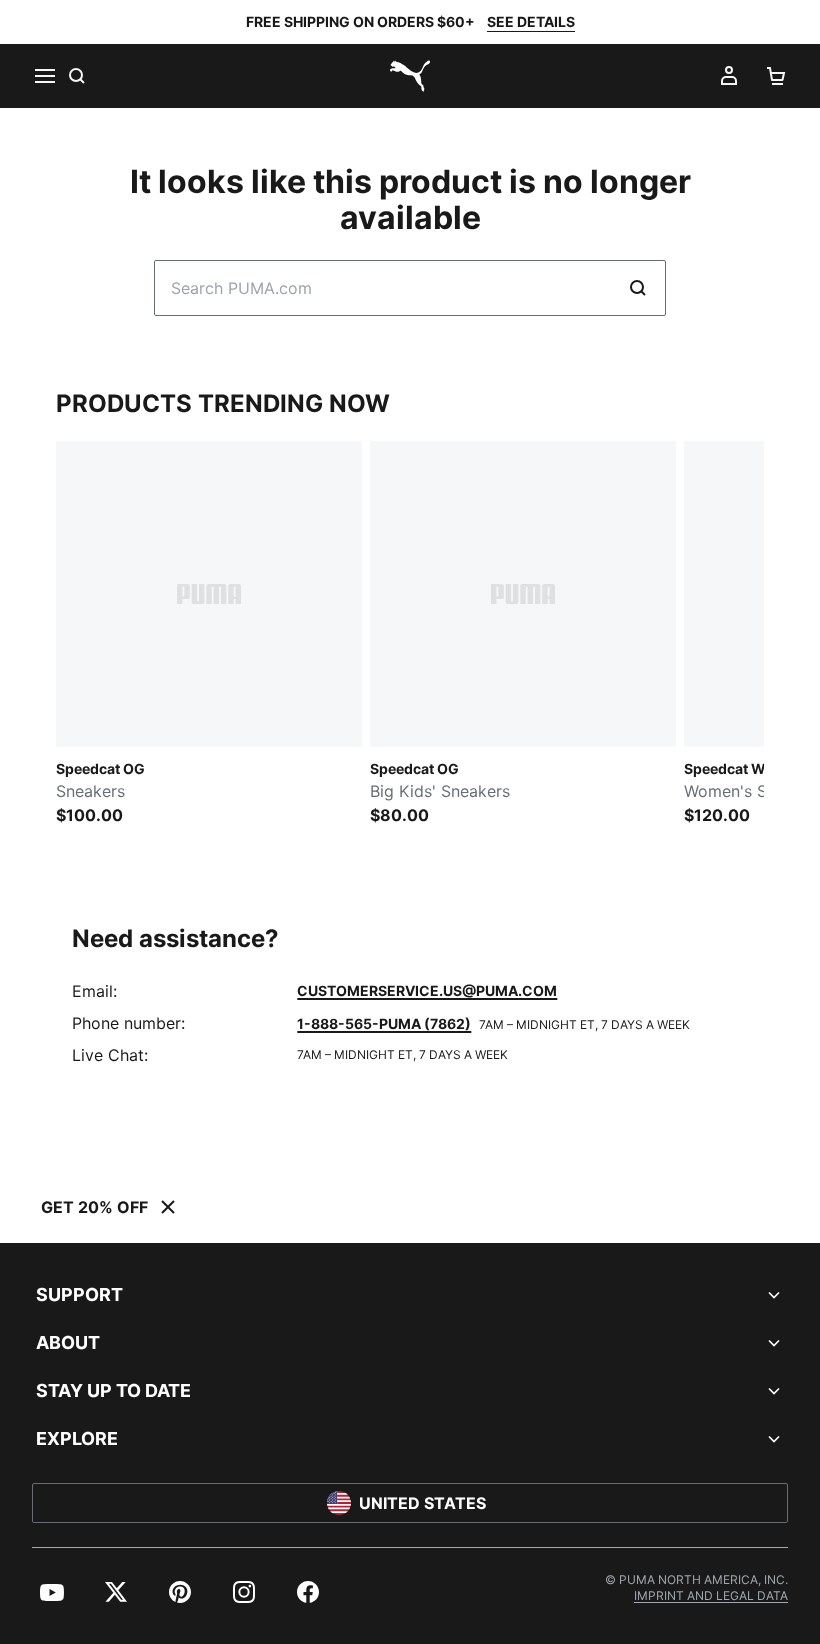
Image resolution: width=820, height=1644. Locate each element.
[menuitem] (52, 1592)
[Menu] (44, 76)
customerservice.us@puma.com (427, 990)
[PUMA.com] (410, 76)
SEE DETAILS (531, 21)
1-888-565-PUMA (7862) (384, 1023)
